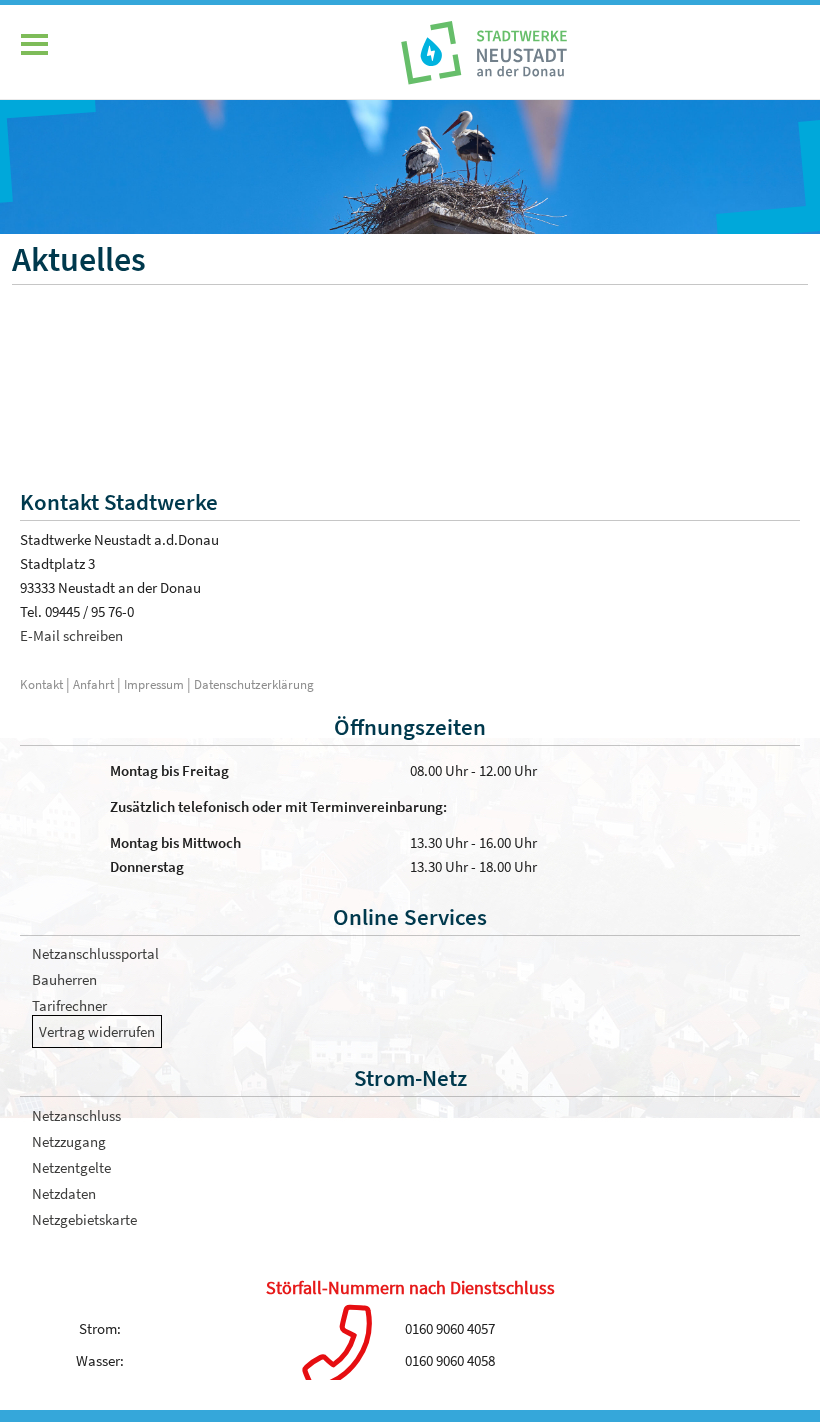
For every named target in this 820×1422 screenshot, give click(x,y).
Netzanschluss (76, 1115)
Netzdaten (64, 1193)
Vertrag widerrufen (97, 1031)
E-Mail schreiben (71, 635)
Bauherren (64, 979)
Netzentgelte (71, 1167)
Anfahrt (95, 684)
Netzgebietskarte (84, 1219)
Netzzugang (69, 1141)
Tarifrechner (69, 1005)
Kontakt (41, 684)
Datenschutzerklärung (254, 684)
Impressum (154, 684)
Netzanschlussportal (95, 953)
